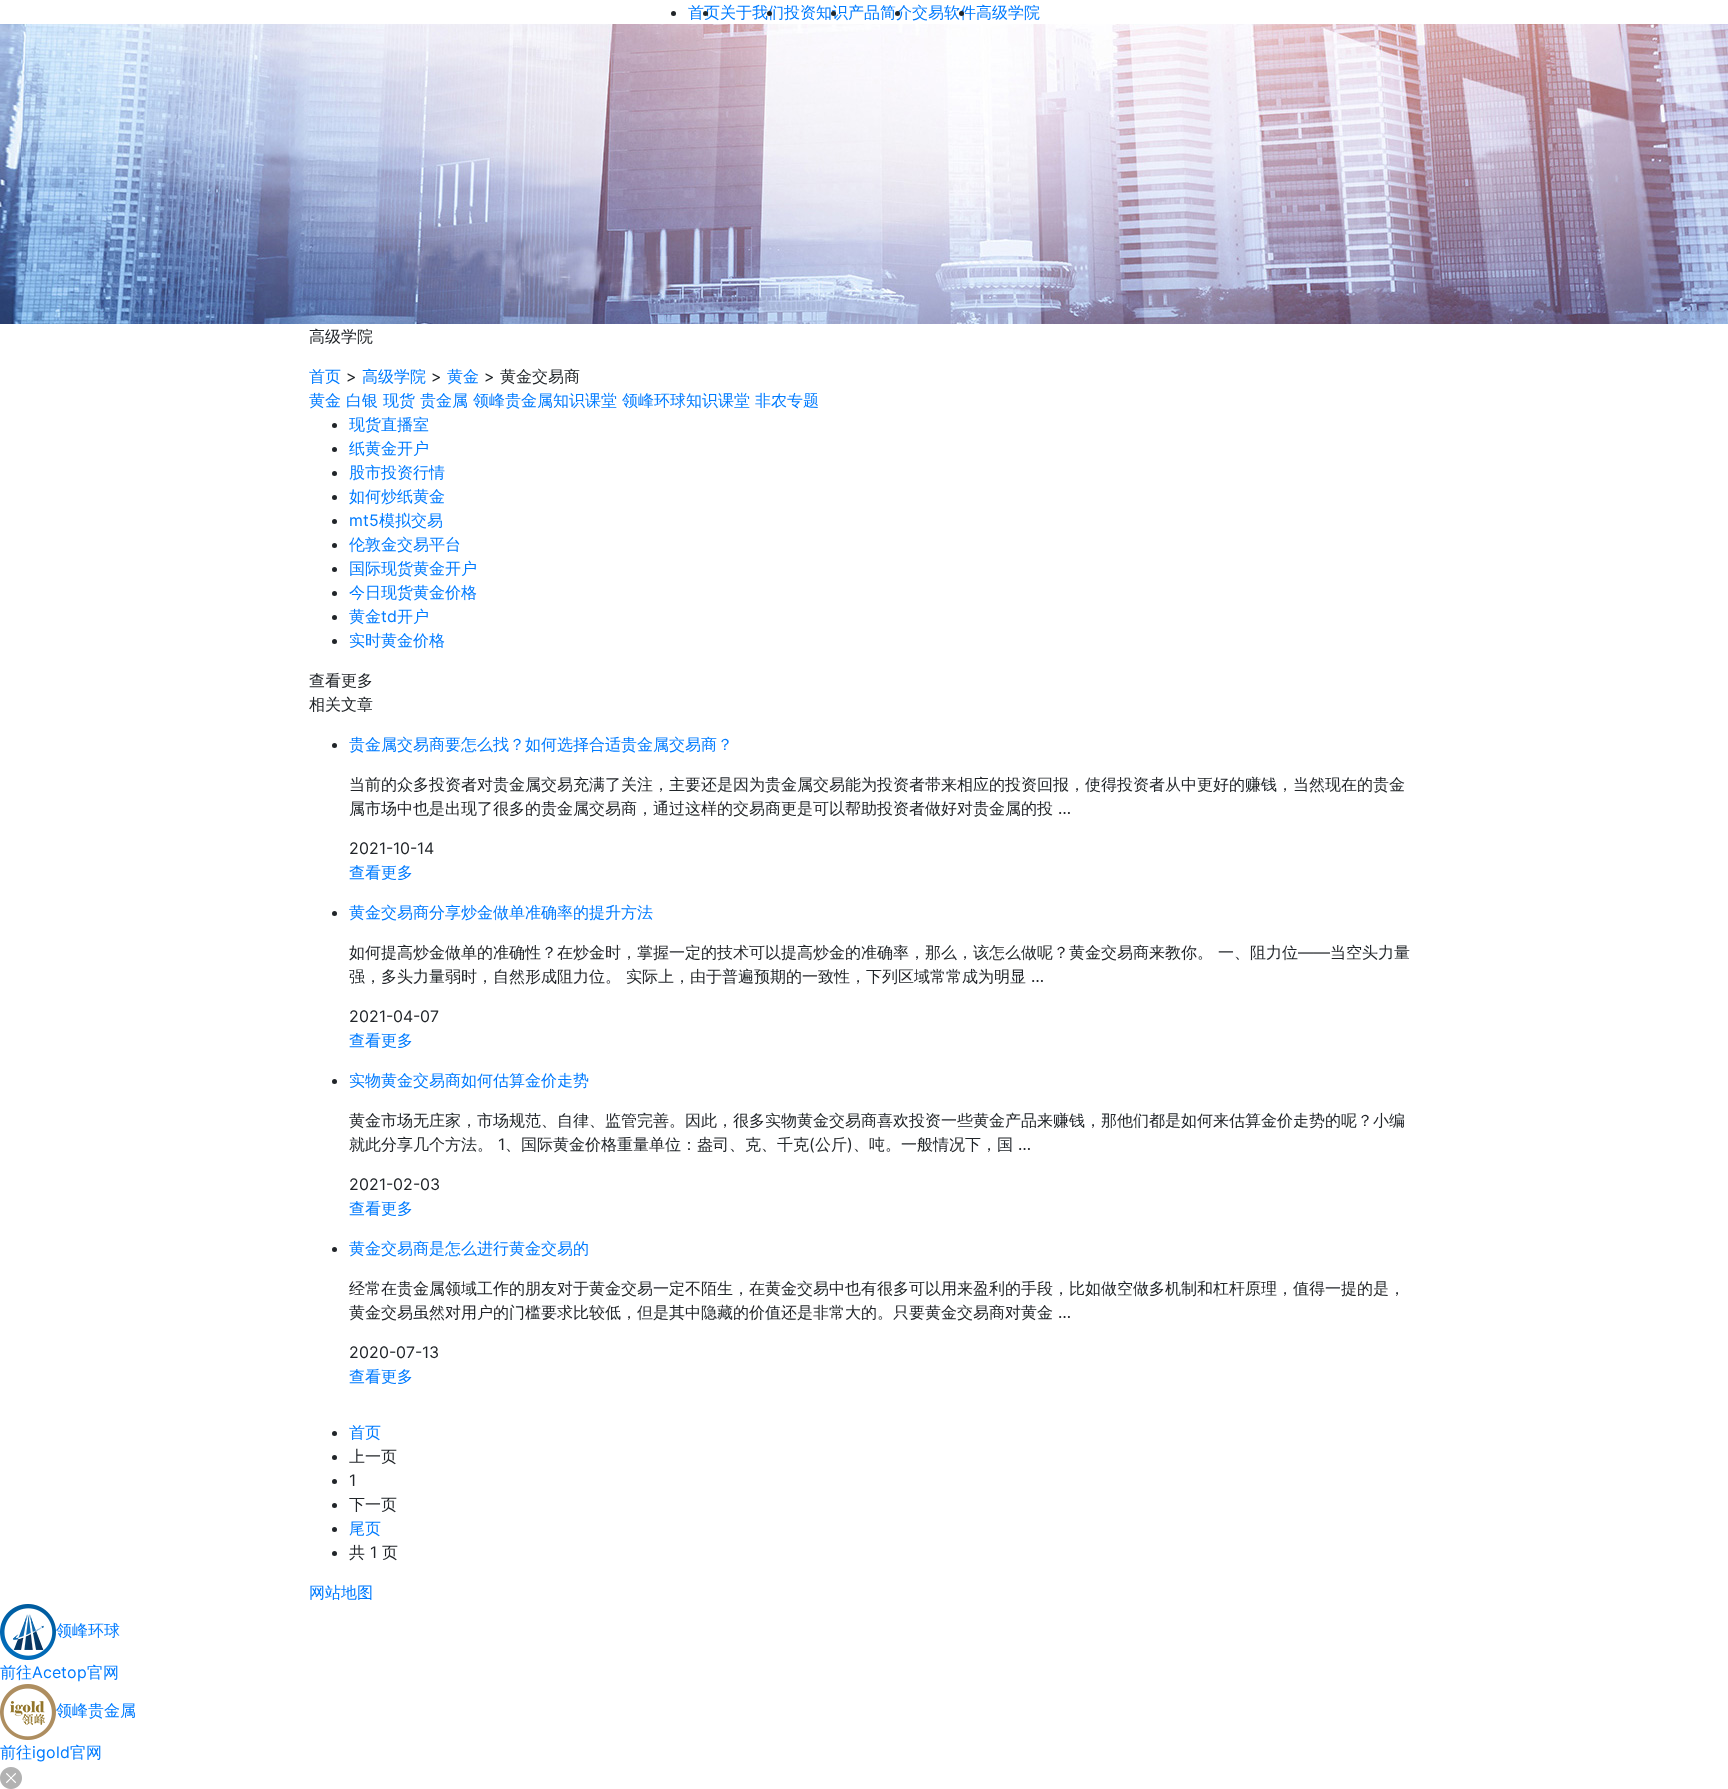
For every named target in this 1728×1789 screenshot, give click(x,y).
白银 (362, 400)
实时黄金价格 (397, 640)
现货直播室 (389, 424)
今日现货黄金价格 (413, 592)
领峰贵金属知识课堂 (545, 400)
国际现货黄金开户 (413, 568)
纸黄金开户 (389, 448)
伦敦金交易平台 (405, 544)
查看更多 (381, 872)
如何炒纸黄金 (397, 496)
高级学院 (394, 376)
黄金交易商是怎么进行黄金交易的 (469, 1248)
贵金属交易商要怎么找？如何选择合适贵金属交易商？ (541, 744)
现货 (399, 400)
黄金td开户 (389, 616)
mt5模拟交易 (396, 520)
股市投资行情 (397, 472)
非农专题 (787, 400)
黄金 (463, 376)
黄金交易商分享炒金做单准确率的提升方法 (501, 912)
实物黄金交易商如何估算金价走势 (469, 1080)
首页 (325, 376)
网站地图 (341, 1592)
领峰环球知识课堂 (686, 400)
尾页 (365, 1528)
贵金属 (444, 400)
